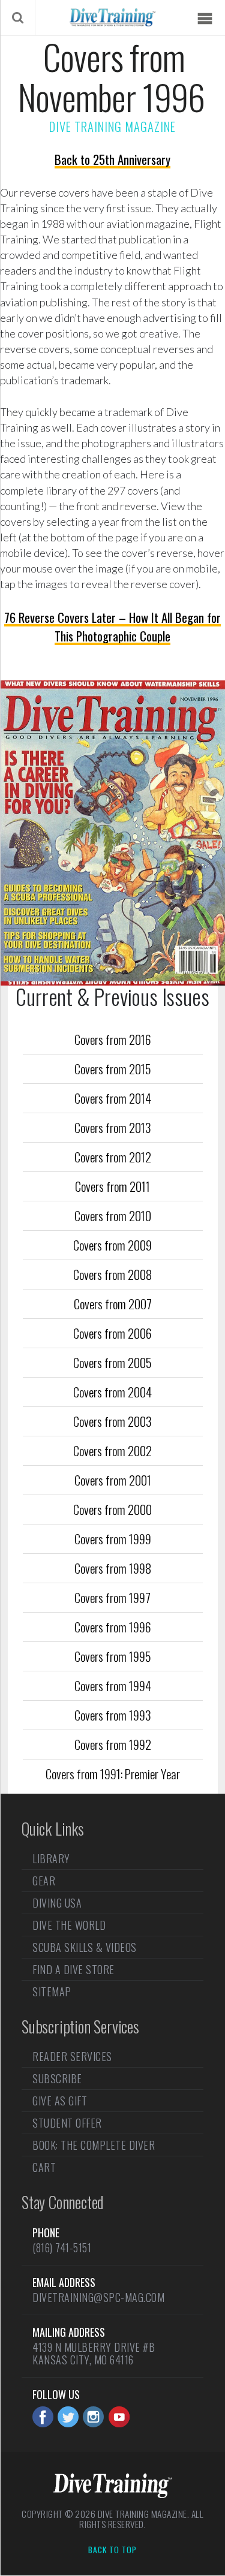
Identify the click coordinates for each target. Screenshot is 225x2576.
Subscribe (57, 2078)
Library (51, 1860)
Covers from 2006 (112, 1333)
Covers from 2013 (113, 1127)
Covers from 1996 (113, 1627)
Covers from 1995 (113, 1656)
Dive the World (69, 1925)
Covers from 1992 (113, 1744)
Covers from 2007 (113, 1304)
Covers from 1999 (113, 1539)
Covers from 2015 (113, 1069)
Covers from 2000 (112, 1509)
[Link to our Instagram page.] (93, 2417)
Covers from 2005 (112, 1362)
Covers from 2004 (112, 1392)
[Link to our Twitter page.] (68, 2417)
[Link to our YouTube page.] (119, 2417)
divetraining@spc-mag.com (98, 2297)
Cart (44, 2167)
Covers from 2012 (113, 1157)
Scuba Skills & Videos (85, 1947)
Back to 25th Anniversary (112, 159)
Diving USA (57, 1903)
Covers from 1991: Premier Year (113, 1774)
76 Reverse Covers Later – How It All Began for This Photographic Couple (112, 626)
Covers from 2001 (113, 1480)
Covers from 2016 (113, 1039)
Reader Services (72, 2057)
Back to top (112, 2550)
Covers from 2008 (112, 1274)
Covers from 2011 (112, 1186)
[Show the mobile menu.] (205, 19)
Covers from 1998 (113, 1568)
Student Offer (67, 2123)
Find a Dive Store (73, 1969)
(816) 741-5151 (62, 2247)
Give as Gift (60, 2101)
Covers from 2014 (113, 1098)
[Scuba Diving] (112, 17)
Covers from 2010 (113, 1215)
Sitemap (52, 1991)
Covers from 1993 (113, 1715)
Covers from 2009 (112, 1245)
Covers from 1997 (112, 1597)
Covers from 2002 (112, 1450)
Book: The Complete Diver (94, 2145)
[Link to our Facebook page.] (43, 2417)
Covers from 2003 (112, 1421)
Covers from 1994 (113, 1685)
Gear (44, 1881)
